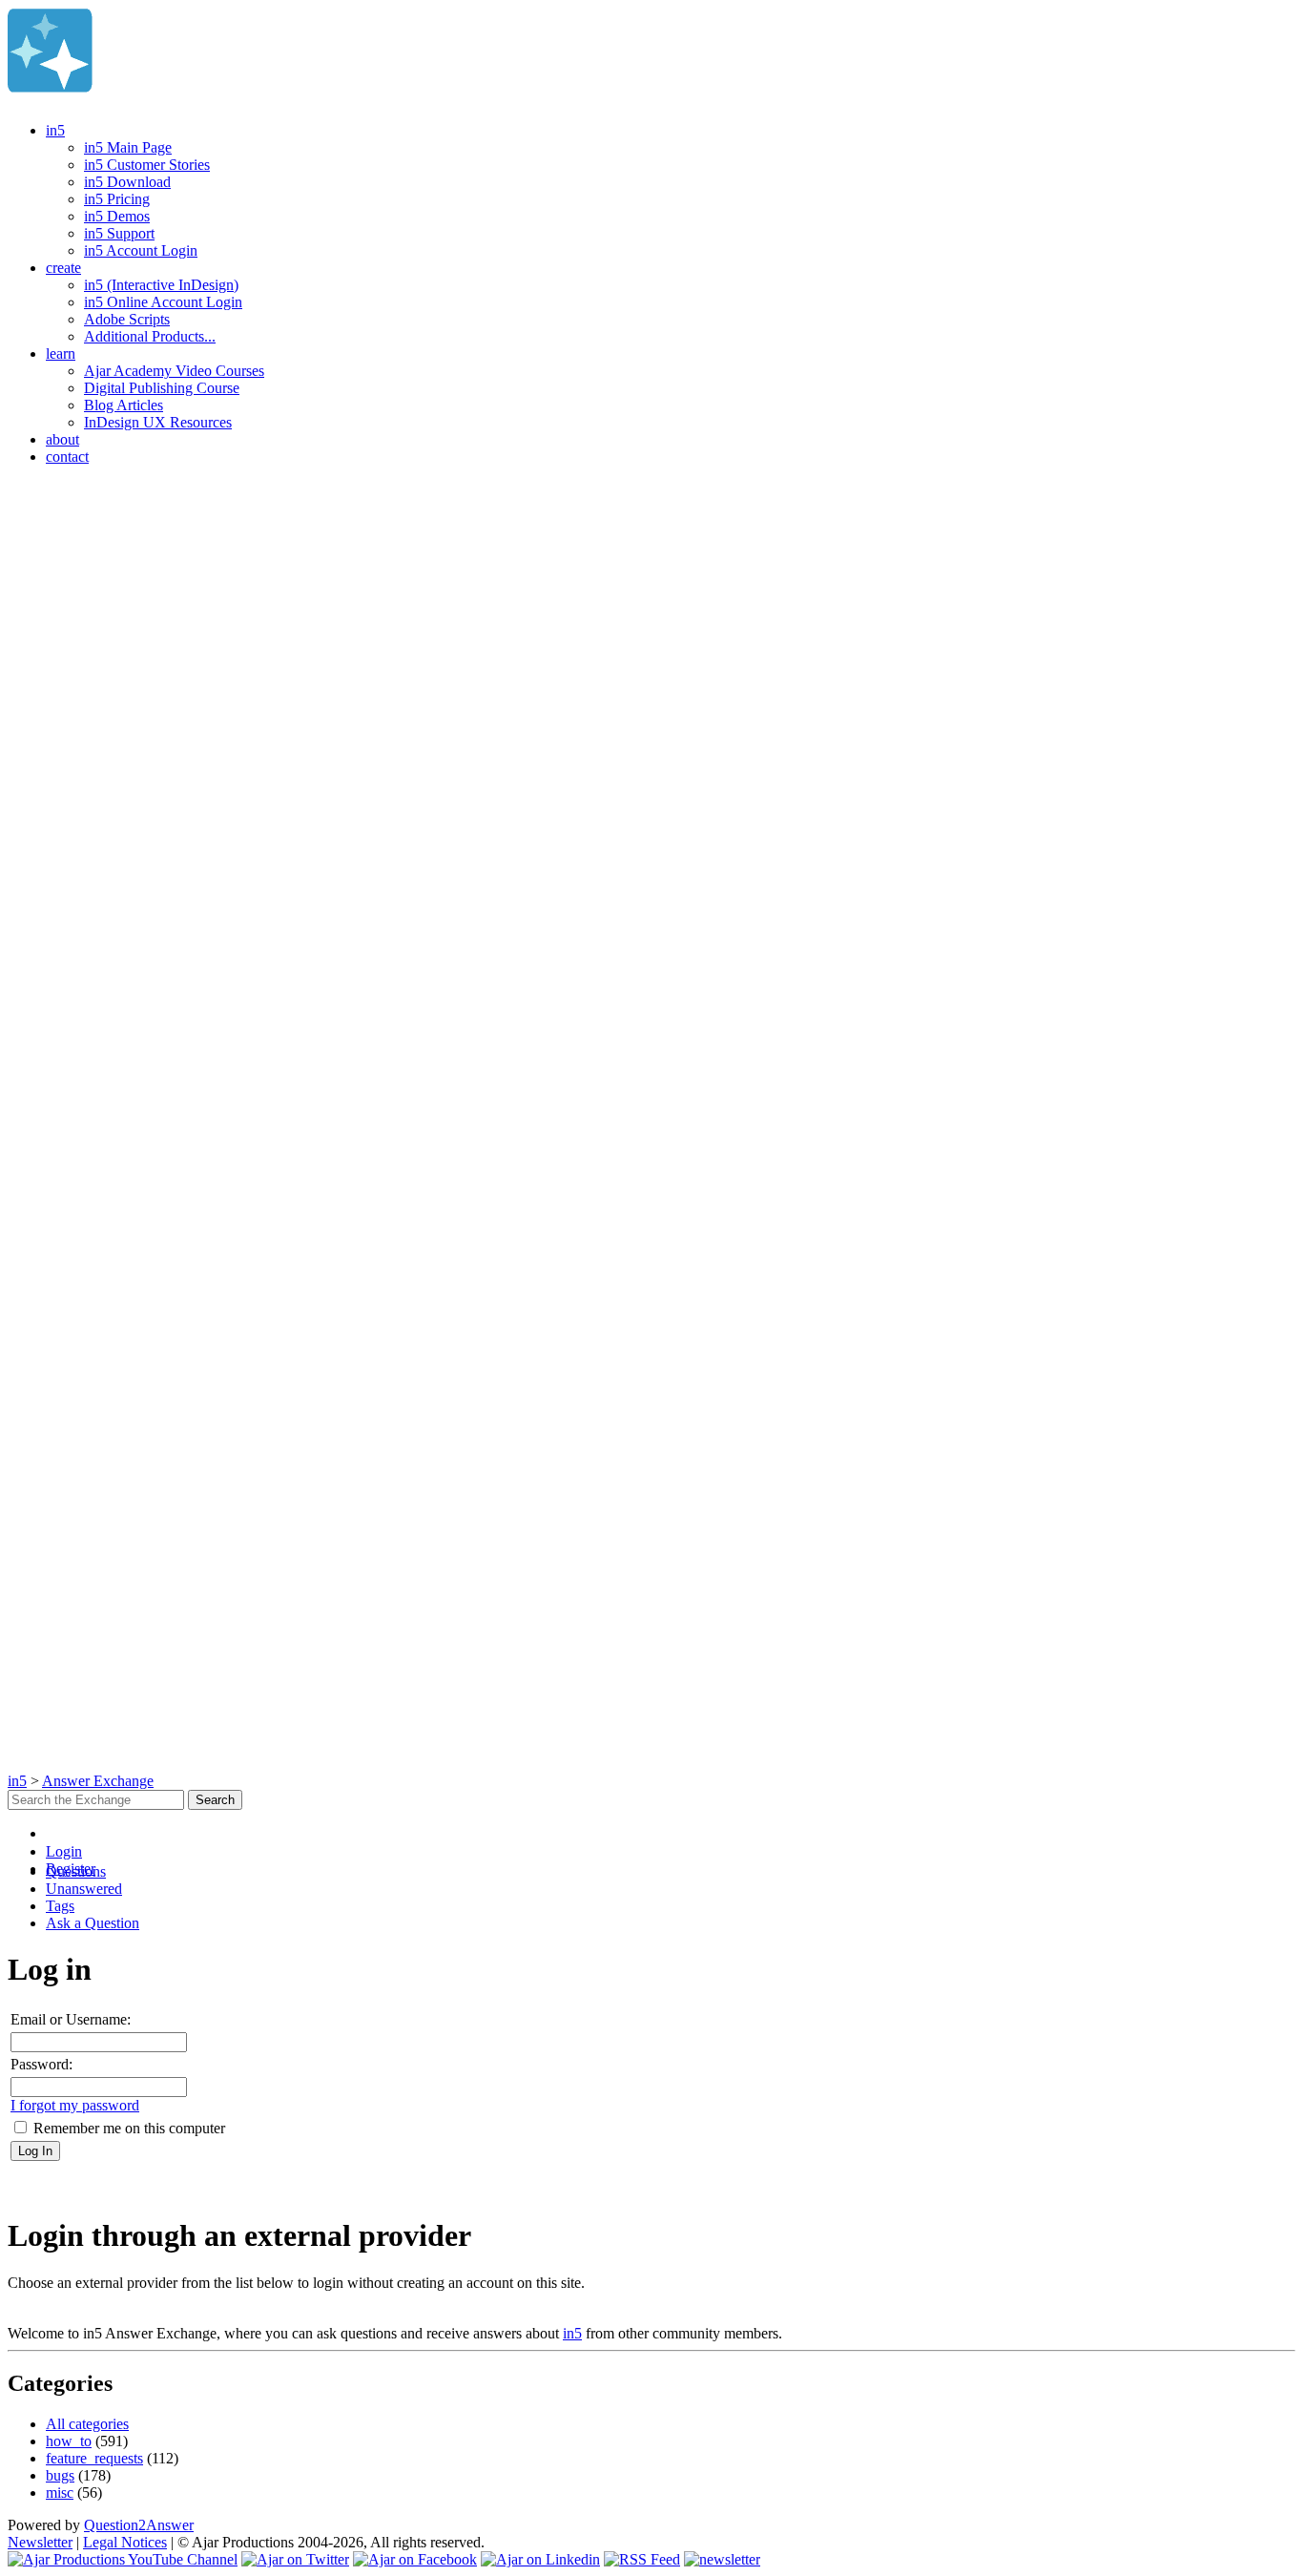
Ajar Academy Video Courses (174, 371)
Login (64, 1851)
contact (67, 457)
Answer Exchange (98, 1781)
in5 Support (119, 233)
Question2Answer (139, 2525)
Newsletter (40, 2542)
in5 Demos (117, 216)
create (63, 268)
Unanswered (84, 1889)
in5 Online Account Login (163, 302)
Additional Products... (150, 336)
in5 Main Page (128, 147)
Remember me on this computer (127, 2128)
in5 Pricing (117, 199)
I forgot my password (75, 2105)
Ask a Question (93, 1923)
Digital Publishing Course (162, 388)
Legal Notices (125, 2542)
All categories (87, 2424)
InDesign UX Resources (158, 422)
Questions (76, 1871)
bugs (60, 2475)
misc (60, 2493)
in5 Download (127, 182)
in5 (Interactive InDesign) (161, 285)
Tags (60, 1906)
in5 (55, 130)
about (62, 439)
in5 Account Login (141, 250)
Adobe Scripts (127, 319)
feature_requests (94, 2458)
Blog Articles (124, 405)
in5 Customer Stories (147, 165)
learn (61, 353)
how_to (69, 2441)
